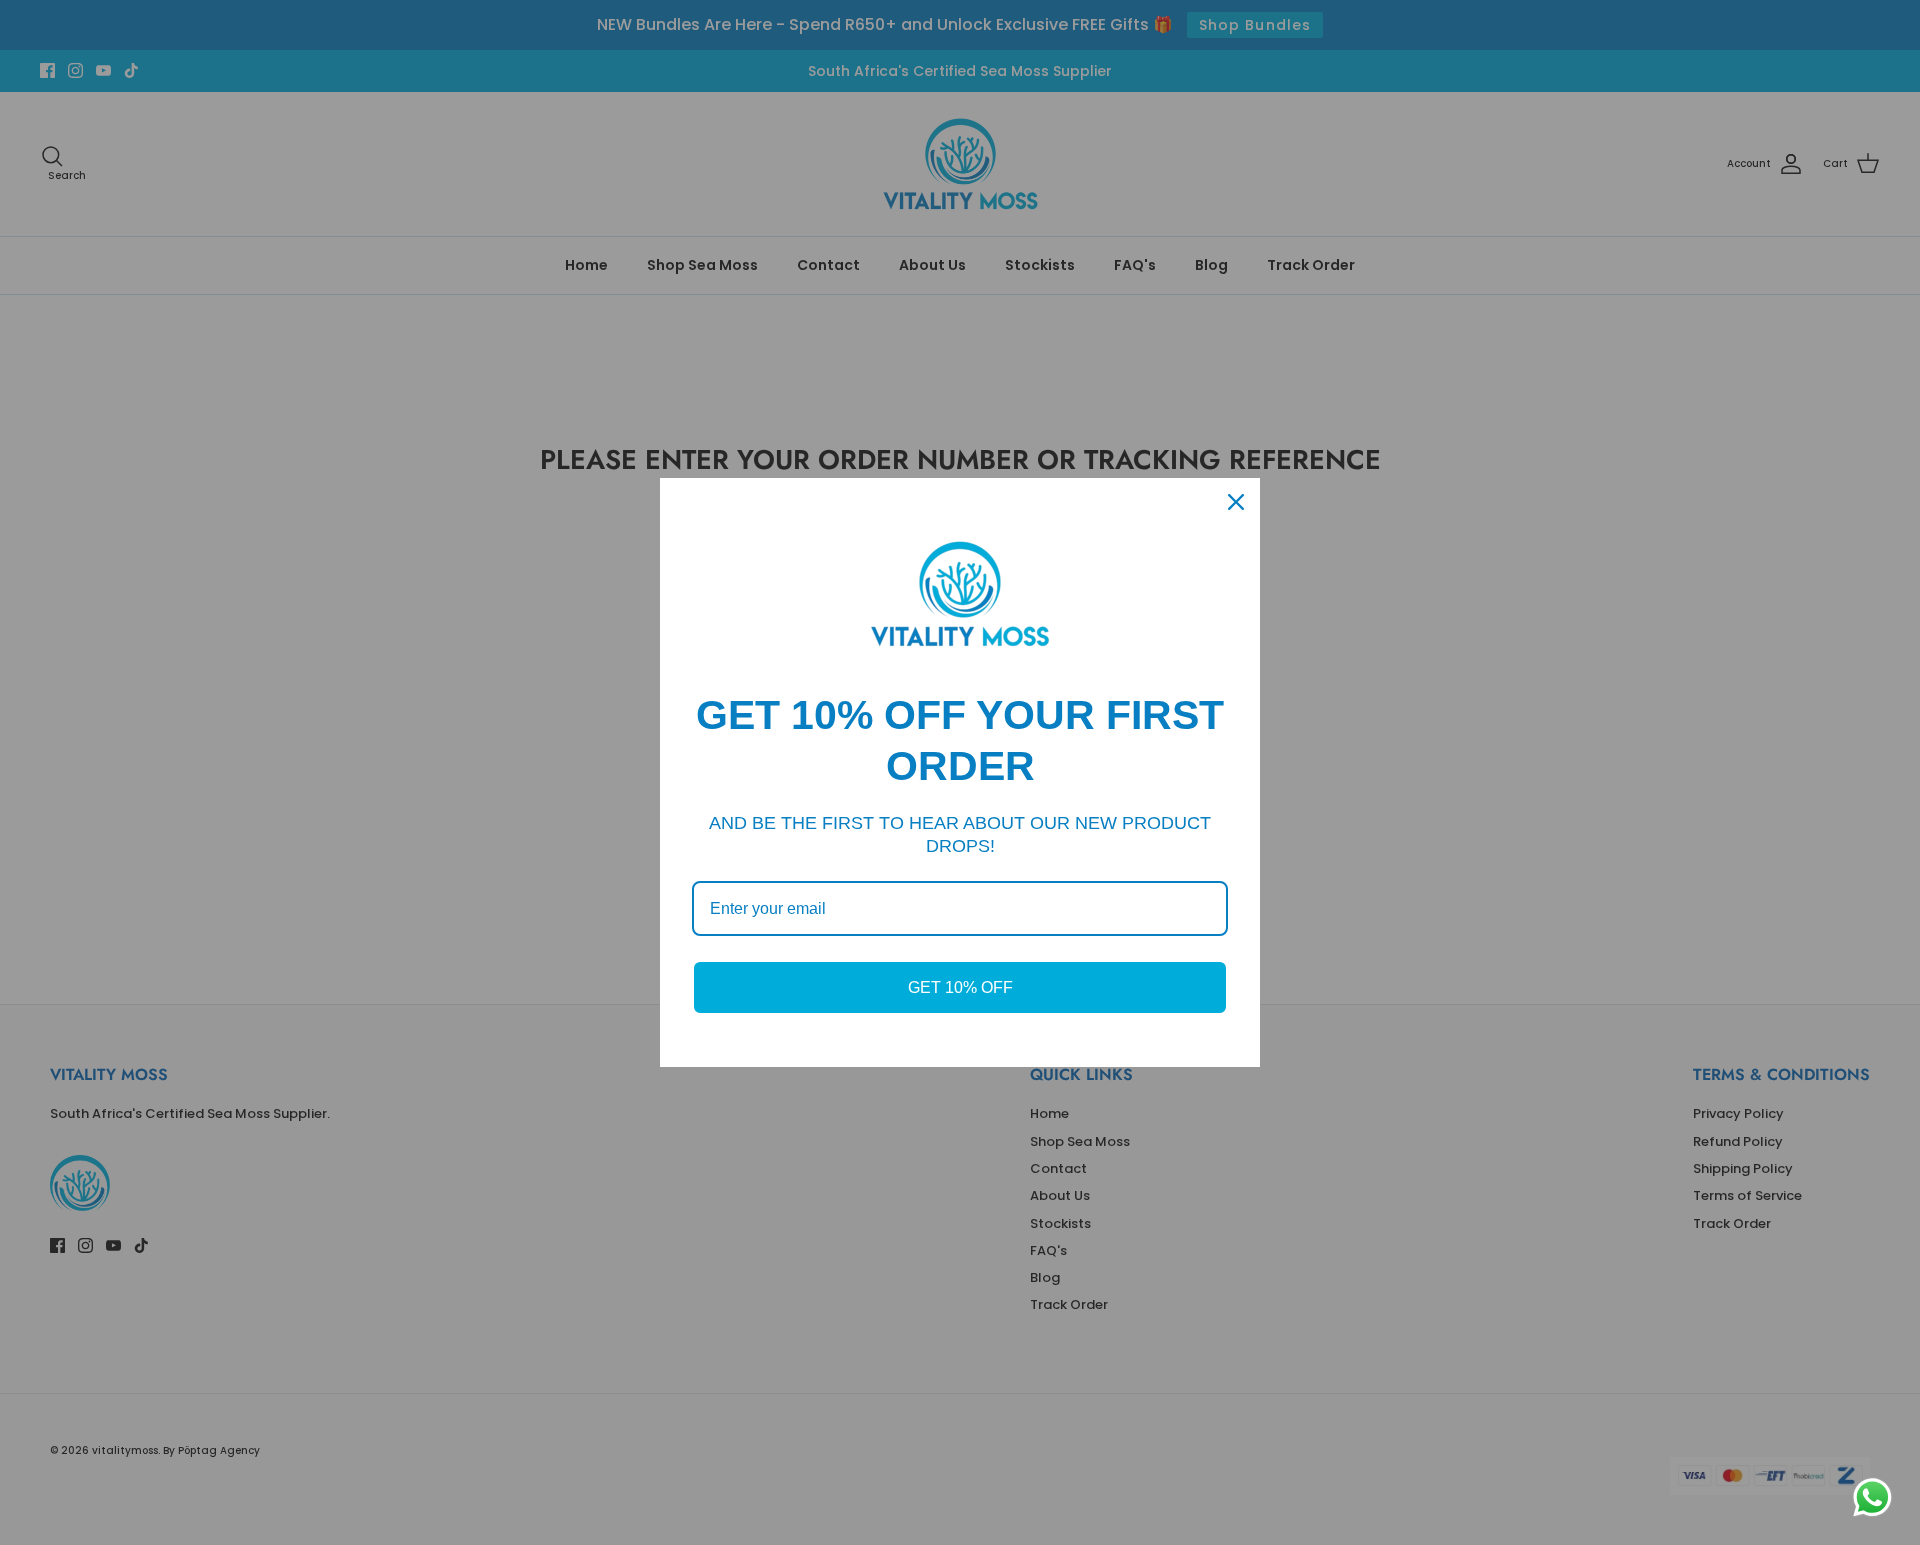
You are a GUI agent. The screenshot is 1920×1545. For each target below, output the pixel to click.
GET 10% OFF (960, 987)
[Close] (1236, 502)
